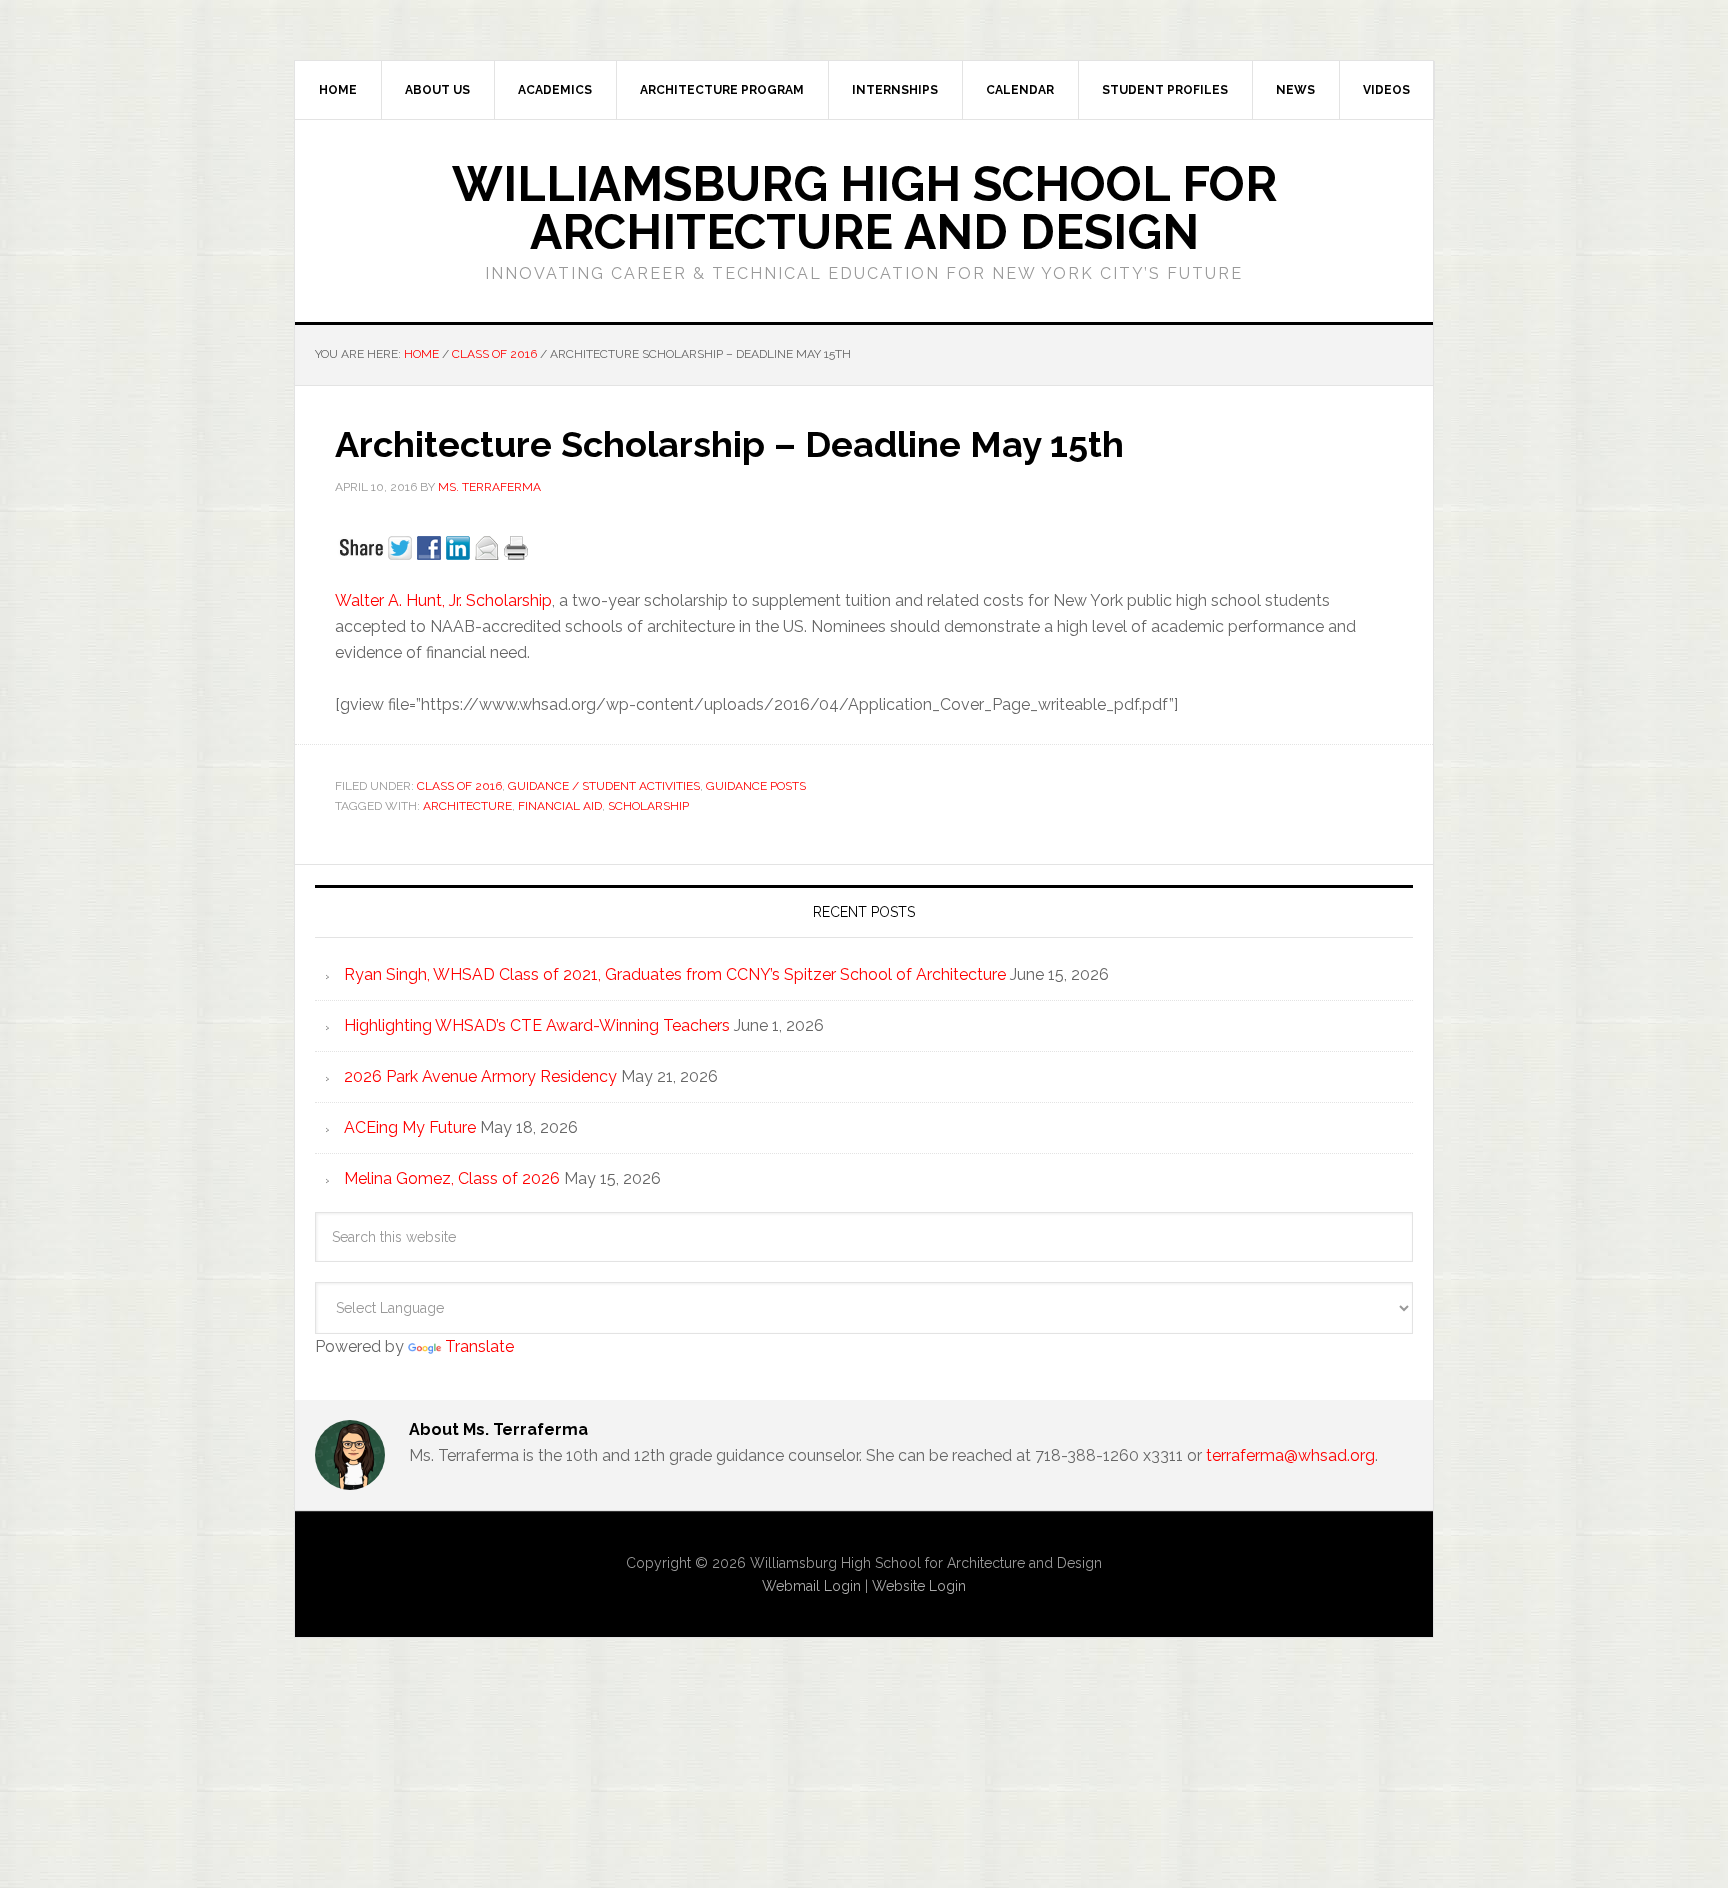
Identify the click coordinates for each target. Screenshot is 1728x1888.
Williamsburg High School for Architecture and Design (864, 208)
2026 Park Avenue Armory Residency (480, 1076)
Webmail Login (811, 1586)
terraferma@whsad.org (1290, 1455)
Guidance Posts (756, 786)
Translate (479, 1346)
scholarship (648, 806)
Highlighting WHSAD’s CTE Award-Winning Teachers (537, 1025)
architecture (467, 806)
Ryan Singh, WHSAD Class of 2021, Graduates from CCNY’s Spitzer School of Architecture (675, 974)
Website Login (919, 1586)
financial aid (560, 806)
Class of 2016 (459, 786)
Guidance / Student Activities (604, 786)
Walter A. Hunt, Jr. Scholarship (443, 600)
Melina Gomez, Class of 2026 (452, 1178)
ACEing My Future (410, 1127)
